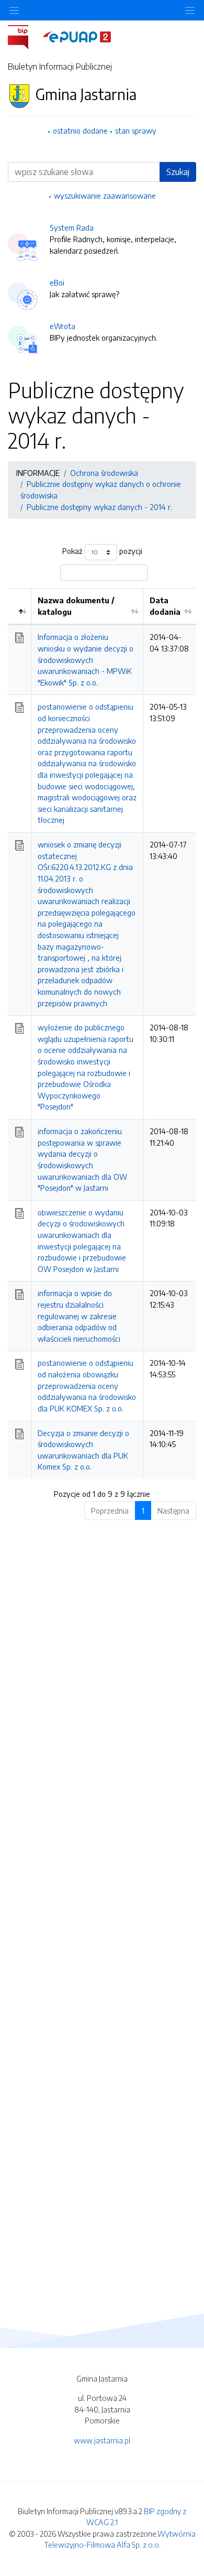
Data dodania (165, 606)
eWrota (63, 326)
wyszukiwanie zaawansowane (105, 195)
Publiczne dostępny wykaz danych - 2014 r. (99, 507)
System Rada (72, 227)
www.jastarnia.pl (102, 2440)
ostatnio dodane (80, 131)
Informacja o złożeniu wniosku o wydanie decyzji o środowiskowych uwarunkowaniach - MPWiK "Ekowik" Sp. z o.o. (86, 659)
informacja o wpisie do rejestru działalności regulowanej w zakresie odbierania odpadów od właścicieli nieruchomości (79, 1316)
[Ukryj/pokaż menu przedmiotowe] (14, 10)
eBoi (57, 282)
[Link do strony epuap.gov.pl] (77, 36)
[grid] (102, 1034)
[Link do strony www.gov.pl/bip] (24, 36)
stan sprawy (136, 131)
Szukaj (178, 172)
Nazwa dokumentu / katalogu (76, 606)
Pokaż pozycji (102, 551)
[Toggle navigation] (190, 10)
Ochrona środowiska (104, 473)
